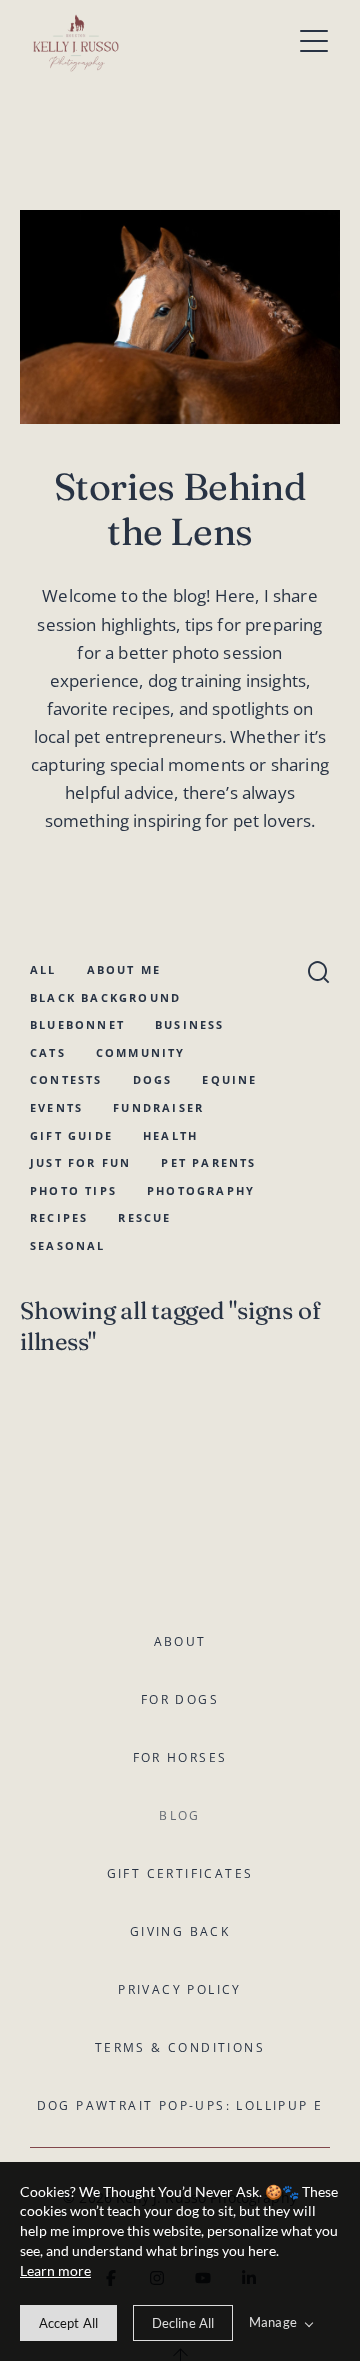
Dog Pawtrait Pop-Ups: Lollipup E (180, 2105)
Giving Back (180, 1931)
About (180, 1641)
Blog (180, 1815)
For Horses (180, 1757)
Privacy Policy (180, 1989)
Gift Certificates (180, 1873)
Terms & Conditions (180, 2047)
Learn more (55, 2270)
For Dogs (180, 1699)
